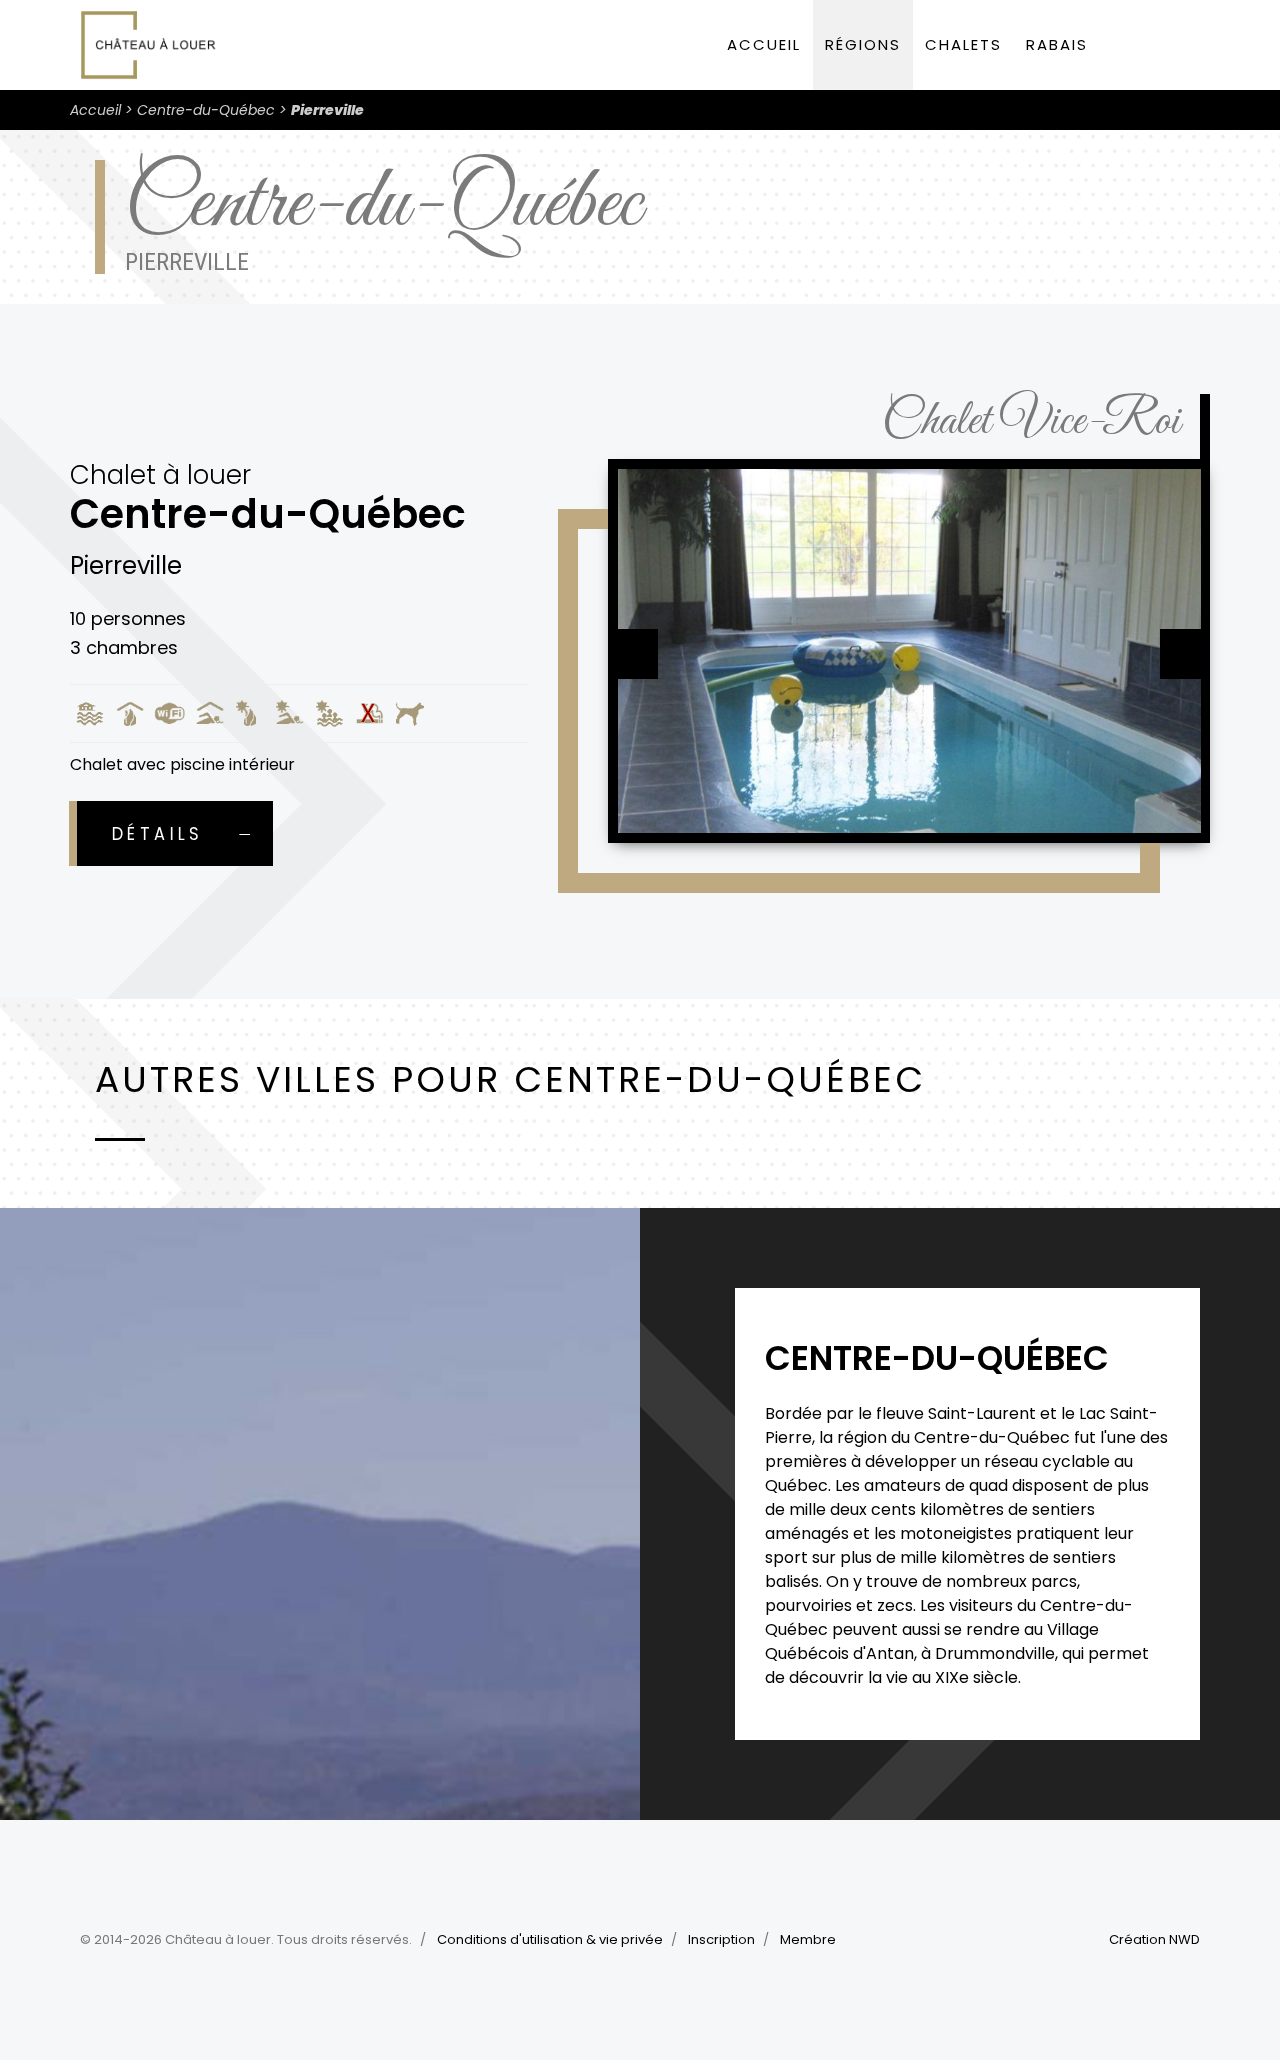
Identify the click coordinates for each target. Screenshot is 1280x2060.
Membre (808, 1939)
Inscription (721, 1939)
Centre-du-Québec (206, 110)
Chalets (963, 44)
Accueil (764, 44)
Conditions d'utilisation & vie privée (550, 1939)
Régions (863, 44)
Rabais (1057, 44)
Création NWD (1154, 1939)
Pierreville (327, 110)
